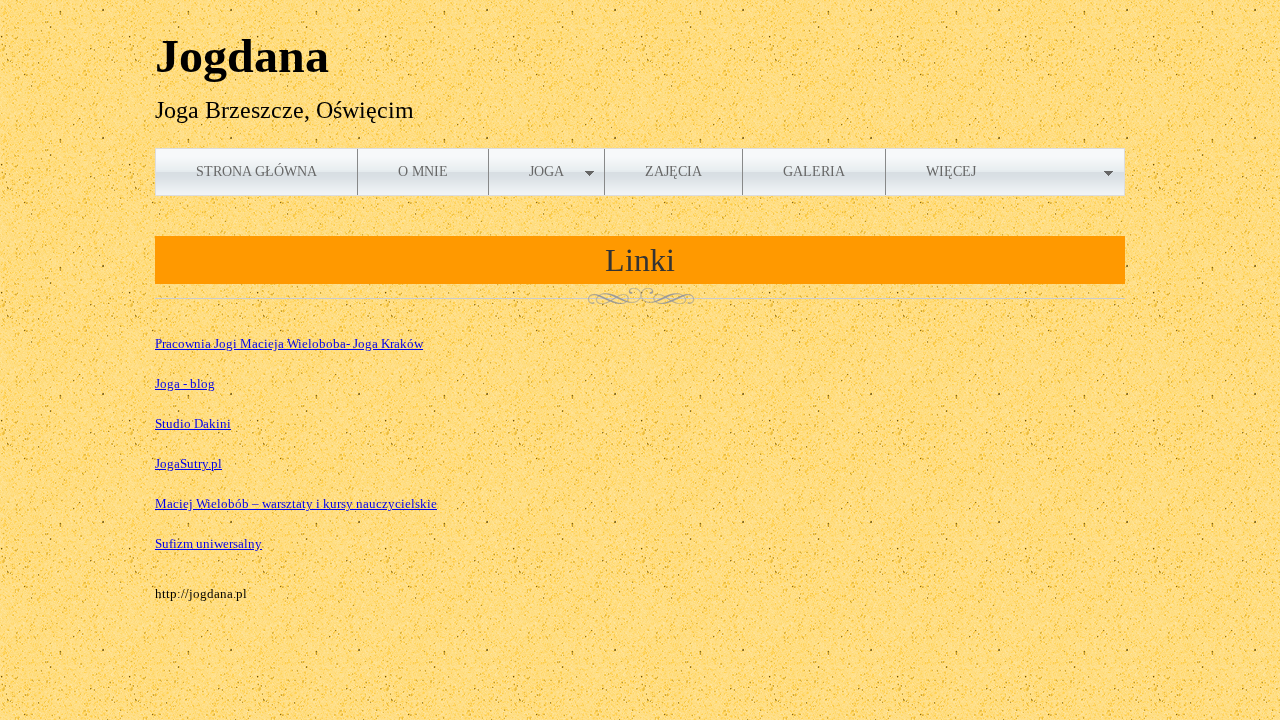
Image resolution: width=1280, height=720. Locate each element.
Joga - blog (185, 383)
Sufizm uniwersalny (208, 543)
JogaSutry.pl (188, 463)
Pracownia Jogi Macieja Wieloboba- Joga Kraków (289, 343)
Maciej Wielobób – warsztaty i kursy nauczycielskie (296, 503)
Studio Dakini (193, 423)
